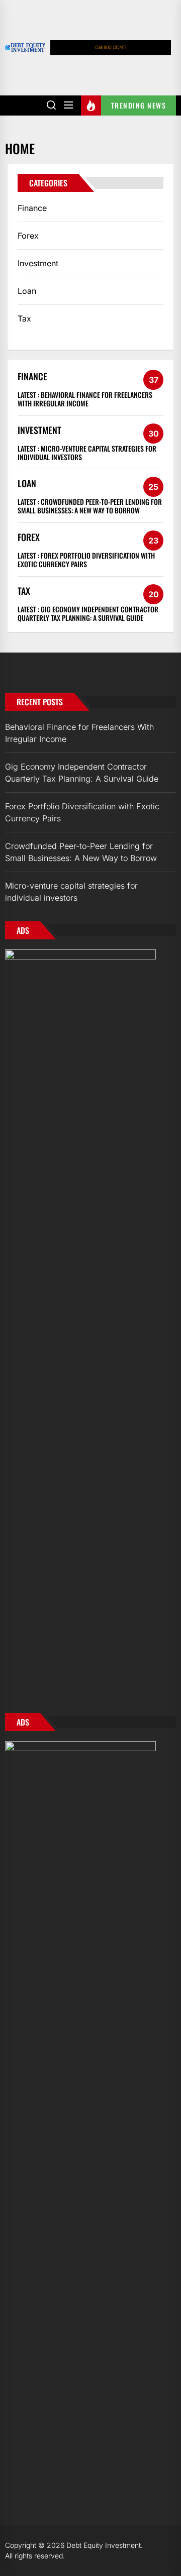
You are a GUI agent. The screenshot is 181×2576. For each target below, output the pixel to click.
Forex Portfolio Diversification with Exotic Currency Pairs (86, 560)
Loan (27, 291)
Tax (24, 318)
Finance (32, 208)
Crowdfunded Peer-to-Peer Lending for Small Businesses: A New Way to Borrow (90, 506)
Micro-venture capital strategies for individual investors (87, 453)
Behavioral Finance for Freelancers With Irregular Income (85, 399)
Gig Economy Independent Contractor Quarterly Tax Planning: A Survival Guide (88, 613)
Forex (28, 236)
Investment (38, 263)
